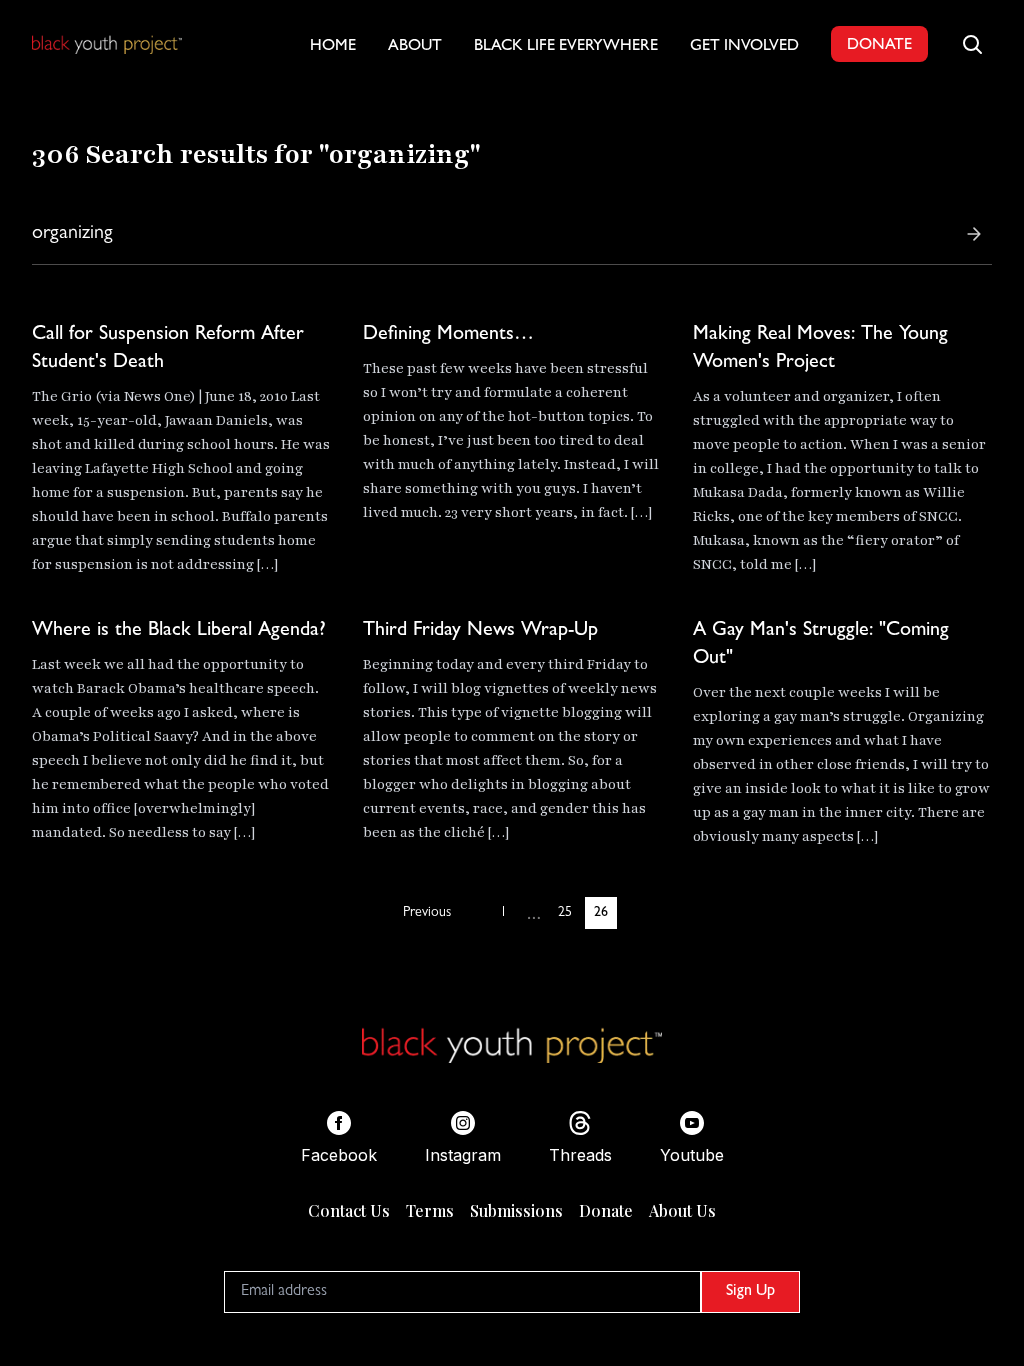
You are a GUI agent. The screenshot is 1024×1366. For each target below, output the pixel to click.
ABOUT (415, 47)
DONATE (879, 46)
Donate (606, 1210)
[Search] (974, 234)
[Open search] (972, 44)
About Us (682, 1210)
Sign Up (750, 1292)
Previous (427, 913)
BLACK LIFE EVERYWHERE (566, 47)
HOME (333, 47)
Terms (430, 1210)
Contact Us (349, 1210)
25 (565, 913)
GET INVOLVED (744, 47)
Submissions (516, 1210)
